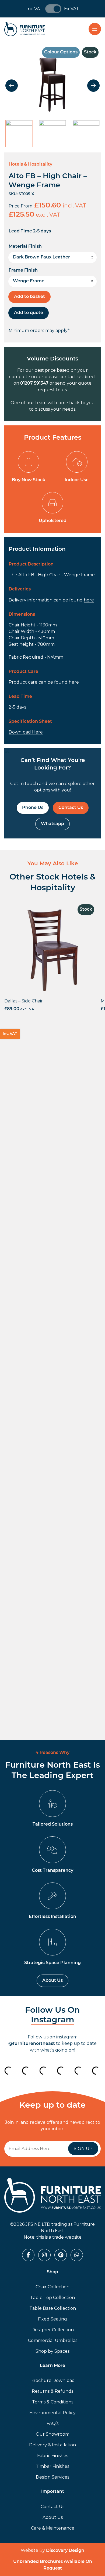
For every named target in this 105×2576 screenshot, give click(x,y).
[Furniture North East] (24, 29)
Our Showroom (53, 2434)
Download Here (26, 732)
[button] (12, 86)
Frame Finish (23, 271)
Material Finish (25, 247)
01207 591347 (34, 384)
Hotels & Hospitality (30, 165)
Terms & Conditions (53, 2402)
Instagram (53, 2020)
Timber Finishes (52, 2466)
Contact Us (71, 808)
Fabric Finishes (53, 2456)
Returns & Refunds (52, 2391)
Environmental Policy (52, 2413)
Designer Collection (53, 2330)
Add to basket (29, 297)
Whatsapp (52, 824)
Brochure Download (53, 2380)
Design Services (52, 2477)
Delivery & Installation (52, 2445)
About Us (52, 1981)
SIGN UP (83, 2149)
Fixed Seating (52, 2319)
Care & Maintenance (53, 2528)
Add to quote (29, 313)
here (89, 600)
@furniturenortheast (32, 2044)
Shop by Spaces (52, 2351)
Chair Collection (52, 2287)
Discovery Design (65, 2551)
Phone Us (33, 808)
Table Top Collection (52, 2298)
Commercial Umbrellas (53, 2340)
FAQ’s (52, 2423)
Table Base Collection (53, 2308)
